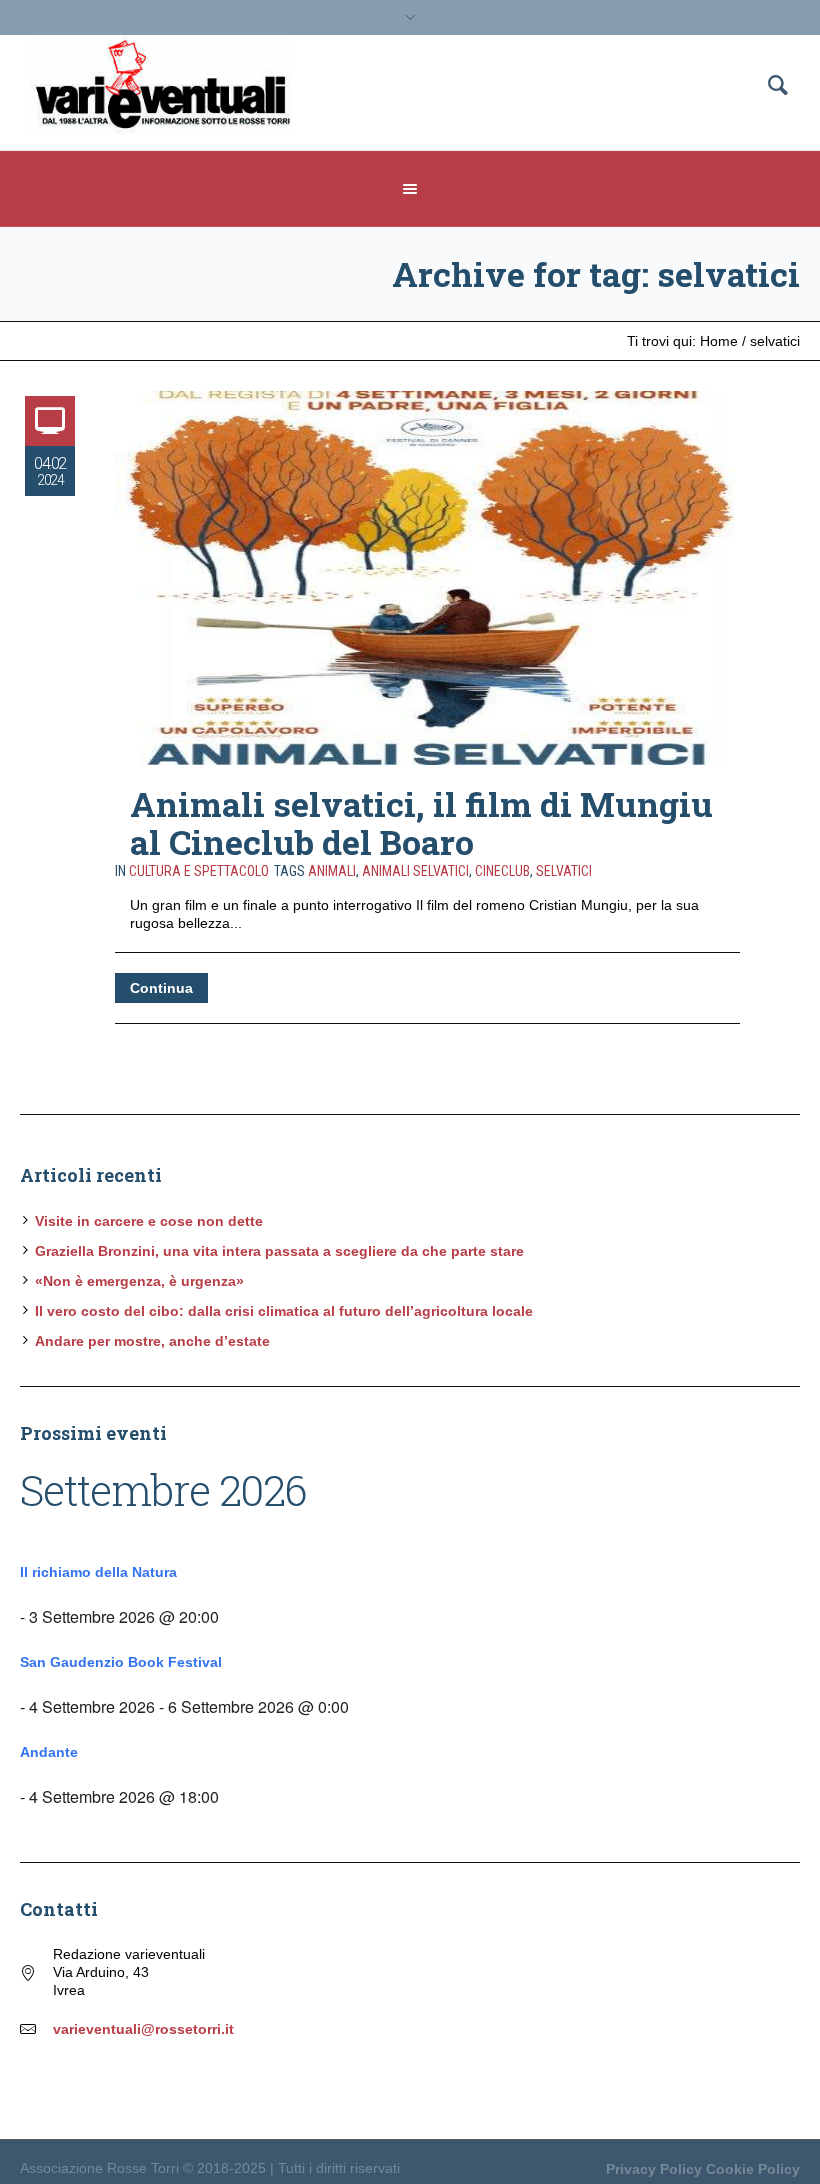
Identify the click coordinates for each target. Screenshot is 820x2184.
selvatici (564, 871)
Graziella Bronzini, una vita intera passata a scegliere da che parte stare (279, 1251)
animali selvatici (415, 871)
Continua (161, 988)
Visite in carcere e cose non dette (149, 1221)
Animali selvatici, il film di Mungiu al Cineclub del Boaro (421, 822)
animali (332, 871)
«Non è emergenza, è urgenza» (139, 1281)
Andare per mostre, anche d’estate (152, 1341)
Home (719, 341)
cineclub (502, 871)
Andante (49, 1752)
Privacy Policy (654, 2169)
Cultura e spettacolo (199, 871)
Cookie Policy (753, 2169)
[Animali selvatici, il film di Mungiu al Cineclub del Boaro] (427, 578)
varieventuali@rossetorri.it (143, 2029)
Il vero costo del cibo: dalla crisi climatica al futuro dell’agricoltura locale (284, 1311)
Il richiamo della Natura (98, 1572)
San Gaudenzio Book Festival (121, 1662)
